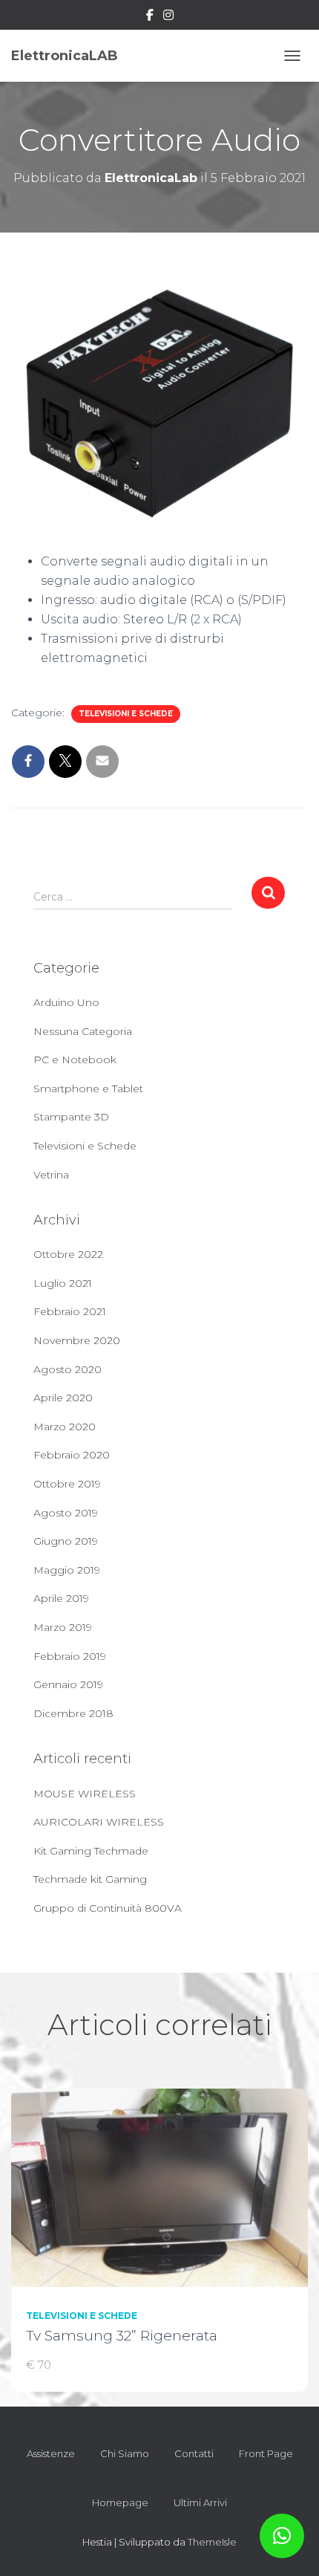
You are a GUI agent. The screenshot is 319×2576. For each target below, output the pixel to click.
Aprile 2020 (63, 1398)
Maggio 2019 (67, 1570)
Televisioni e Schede (126, 714)
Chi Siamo (125, 2453)
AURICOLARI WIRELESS (99, 1822)
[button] (282, 2536)
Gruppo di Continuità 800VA (108, 1908)
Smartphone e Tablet (88, 1089)
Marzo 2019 (63, 1627)
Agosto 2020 (68, 1369)
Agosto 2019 (66, 1513)
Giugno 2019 (66, 1541)
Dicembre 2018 (73, 1713)
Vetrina (51, 1175)
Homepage (120, 2502)
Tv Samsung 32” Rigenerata (122, 2336)
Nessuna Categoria (83, 1031)
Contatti (194, 2453)
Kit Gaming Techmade (91, 1851)
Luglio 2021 (63, 1283)
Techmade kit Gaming (90, 1879)
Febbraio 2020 (72, 1455)
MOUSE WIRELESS (85, 1794)
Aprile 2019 (61, 1598)
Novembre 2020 (77, 1340)
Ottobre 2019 (67, 1484)
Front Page (266, 2453)
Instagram (168, 17)
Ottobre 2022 (68, 1254)
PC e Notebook (75, 1060)
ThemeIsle (212, 2542)
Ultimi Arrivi (200, 2502)
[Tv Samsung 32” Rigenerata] (159, 2187)
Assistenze (51, 2453)
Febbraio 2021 (70, 1311)
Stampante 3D (71, 1117)
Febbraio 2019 (70, 1656)
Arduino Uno (66, 1002)
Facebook (150, 17)
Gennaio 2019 (68, 1684)
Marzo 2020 (65, 1427)
